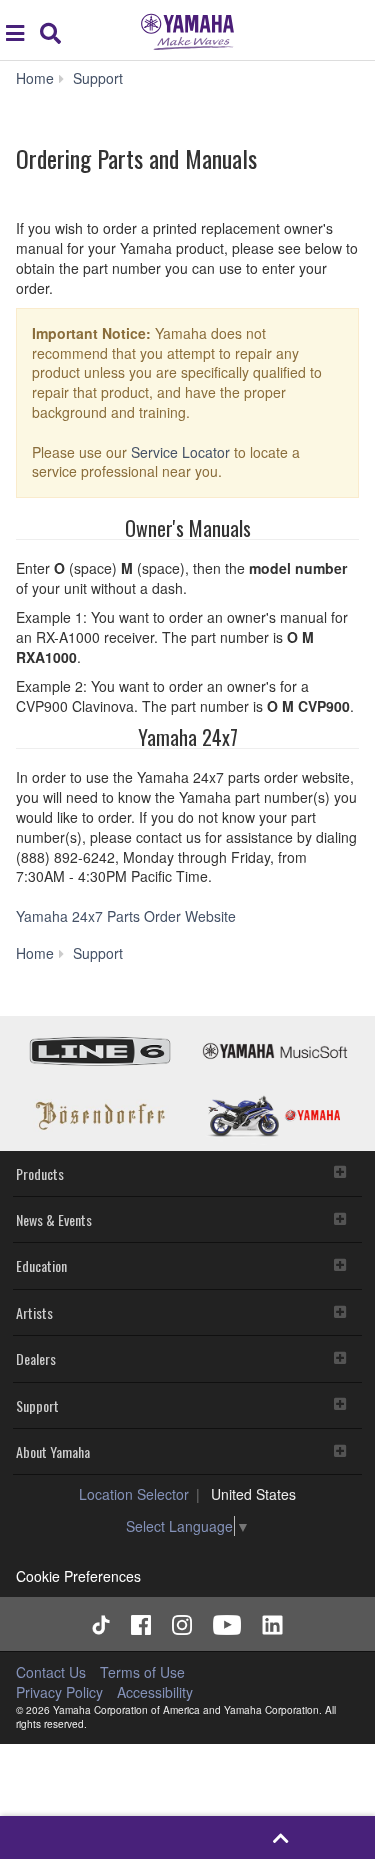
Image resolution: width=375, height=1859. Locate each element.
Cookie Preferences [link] (78, 1576)
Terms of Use (142, 1672)
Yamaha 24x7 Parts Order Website (126, 916)
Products (40, 1173)
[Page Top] (281, 1837)
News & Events (54, 1219)
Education (41, 1265)
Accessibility (155, 1692)
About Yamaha (53, 1451)
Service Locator (180, 452)
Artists (34, 1312)
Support (37, 1405)
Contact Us (51, 1672)
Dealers (36, 1358)
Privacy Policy (59, 1692)
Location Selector (134, 1494)
